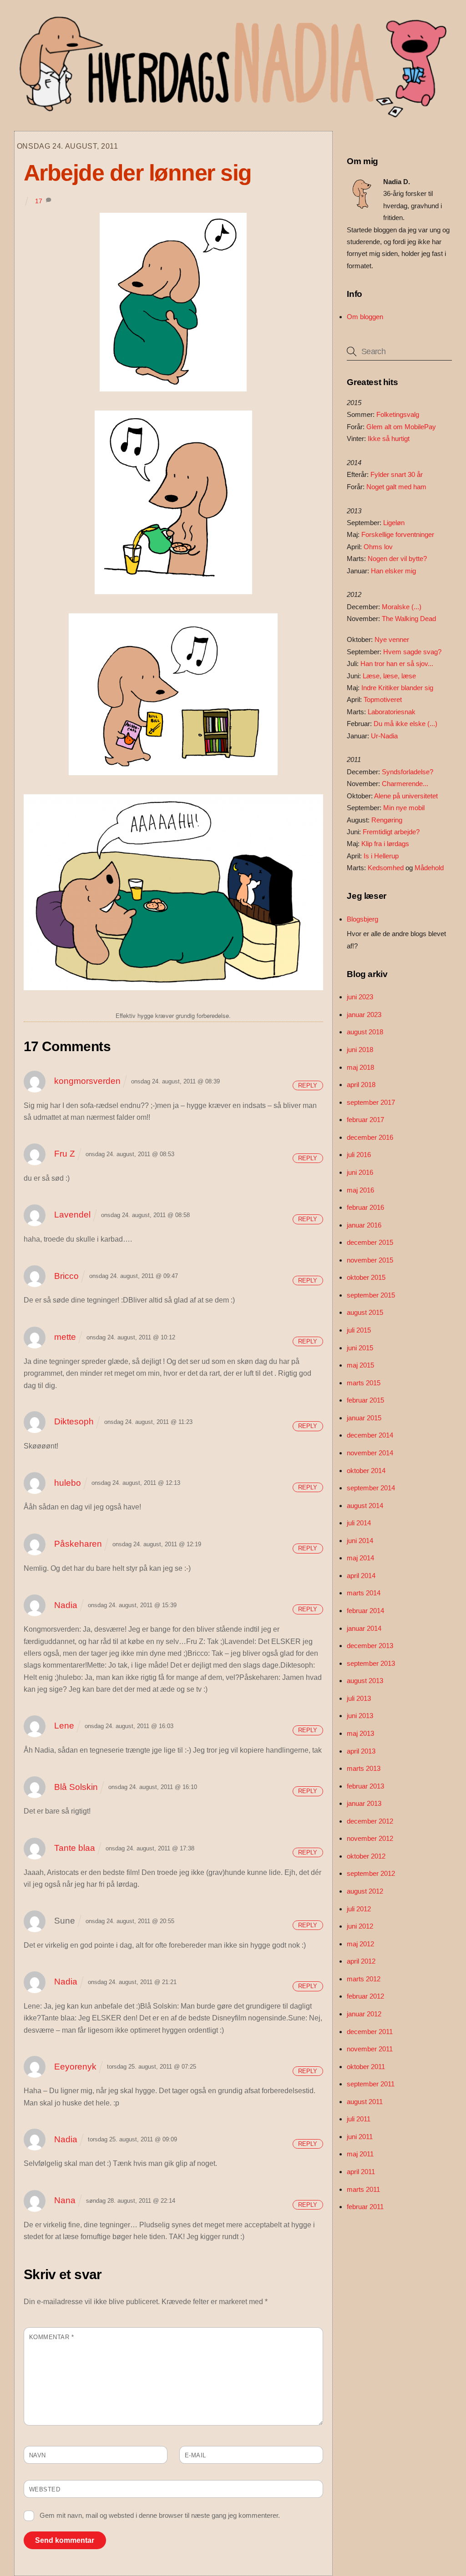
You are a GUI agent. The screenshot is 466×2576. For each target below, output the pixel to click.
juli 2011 (359, 2119)
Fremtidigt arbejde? (391, 832)
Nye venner (392, 639)
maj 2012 (360, 1944)
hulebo (68, 1483)
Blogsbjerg (362, 919)
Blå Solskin (76, 1787)
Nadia (66, 1605)
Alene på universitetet (406, 796)
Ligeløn (394, 523)
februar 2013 (365, 1786)
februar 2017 (365, 1120)
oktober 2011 (366, 2067)
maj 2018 (360, 1067)
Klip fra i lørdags (385, 844)
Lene (64, 1726)
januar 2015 (364, 1418)
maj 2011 (360, 2154)
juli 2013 (359, 1698)
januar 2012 (364, 2014)
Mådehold (429, 868)
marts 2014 (364, 1593)
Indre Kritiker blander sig (397, 688)
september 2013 (371, 1663)
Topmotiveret (383, 699)
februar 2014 (365, 1611)
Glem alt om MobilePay (401, 427)
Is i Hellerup (381, 856)
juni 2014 (360, 1541)
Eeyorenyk (75, 2067)
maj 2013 (360, 1733)
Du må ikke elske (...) (405, 724)
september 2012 (371, 1873)
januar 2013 (364, 1803)
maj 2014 (360, 1558)
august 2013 (365, 1681)
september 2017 (371, 1102)
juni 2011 (360, 2137)
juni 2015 (360, 1348)
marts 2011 (363, 2189)
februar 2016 (365, 1207)
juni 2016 (360, 1172)
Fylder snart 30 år (397, 474)
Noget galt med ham (396, 487)
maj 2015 (360, 1365)
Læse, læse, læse (389, 676)
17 (39, 201)
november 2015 (370, 1260)
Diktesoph (74, 1421)
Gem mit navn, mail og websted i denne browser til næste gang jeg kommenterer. (160, 2515)
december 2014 (370, 1435)
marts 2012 (364, 1979)
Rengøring (387, 820)
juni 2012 (360, 1926)
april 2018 (361, 1085)
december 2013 (370, 1646)
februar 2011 (365, 2207)
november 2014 (370, 1453)
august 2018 (365, 1032)
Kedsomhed (386, 868)
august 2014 (365, 1506)
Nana (65, 2200)
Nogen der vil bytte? (397, 559)
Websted (45, 2489)
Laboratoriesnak (392, 712)
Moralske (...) (402, 607)
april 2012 (361, 1961)
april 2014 (361, 1576)
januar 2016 (364, 1225)
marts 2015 (364, 1383)
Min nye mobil (404, 808)
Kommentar (52, 2337)
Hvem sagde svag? (412, 652)
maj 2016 (360, 1190)
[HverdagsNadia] (231, 114)
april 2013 (361, 1751)
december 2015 (370, 1242)
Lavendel (72, 1215)
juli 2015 (359, 1330)
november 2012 (370, 1838)
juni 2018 (360, 1050)
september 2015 (371, 1295)
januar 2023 (364, 1015)
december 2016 (370, 1137)
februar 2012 (365, 1996)
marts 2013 (364, 1768)
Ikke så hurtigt (389, 439)
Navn (38, 2455)
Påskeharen (78, 1544)
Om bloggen (365, 317)
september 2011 (371, 2084)
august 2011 (365, 2102)
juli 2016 (359, 1155)
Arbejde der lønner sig (138, 173)
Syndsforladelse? (408, 772)
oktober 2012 (366, 1856)
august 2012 (365, 1891)
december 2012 (370, 1821)
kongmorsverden (87, 1081)
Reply (308, 1085)
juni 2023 (360, 997)
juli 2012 (359, 1909)
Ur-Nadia (384, 736)
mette (65, 1337)
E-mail (195, 2455)
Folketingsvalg (398, 414)
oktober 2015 (366, 1277)
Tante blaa (75, 1848)
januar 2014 (364, 1628)
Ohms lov (378, 547)
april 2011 (361, 2172)
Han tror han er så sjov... (397, 664)
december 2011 (370, 2032)
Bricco (66, 1276)
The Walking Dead (409, 619)
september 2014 (371, 1488)
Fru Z (65, 1154)
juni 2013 (360, 1716)
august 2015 (365, 1312)
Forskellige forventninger (398, 534)
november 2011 (370, 2049)
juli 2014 (359, 1523)
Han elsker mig (393, 571)
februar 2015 (365, 1400)
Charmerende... (405, 784)
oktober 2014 (366, 1471)
